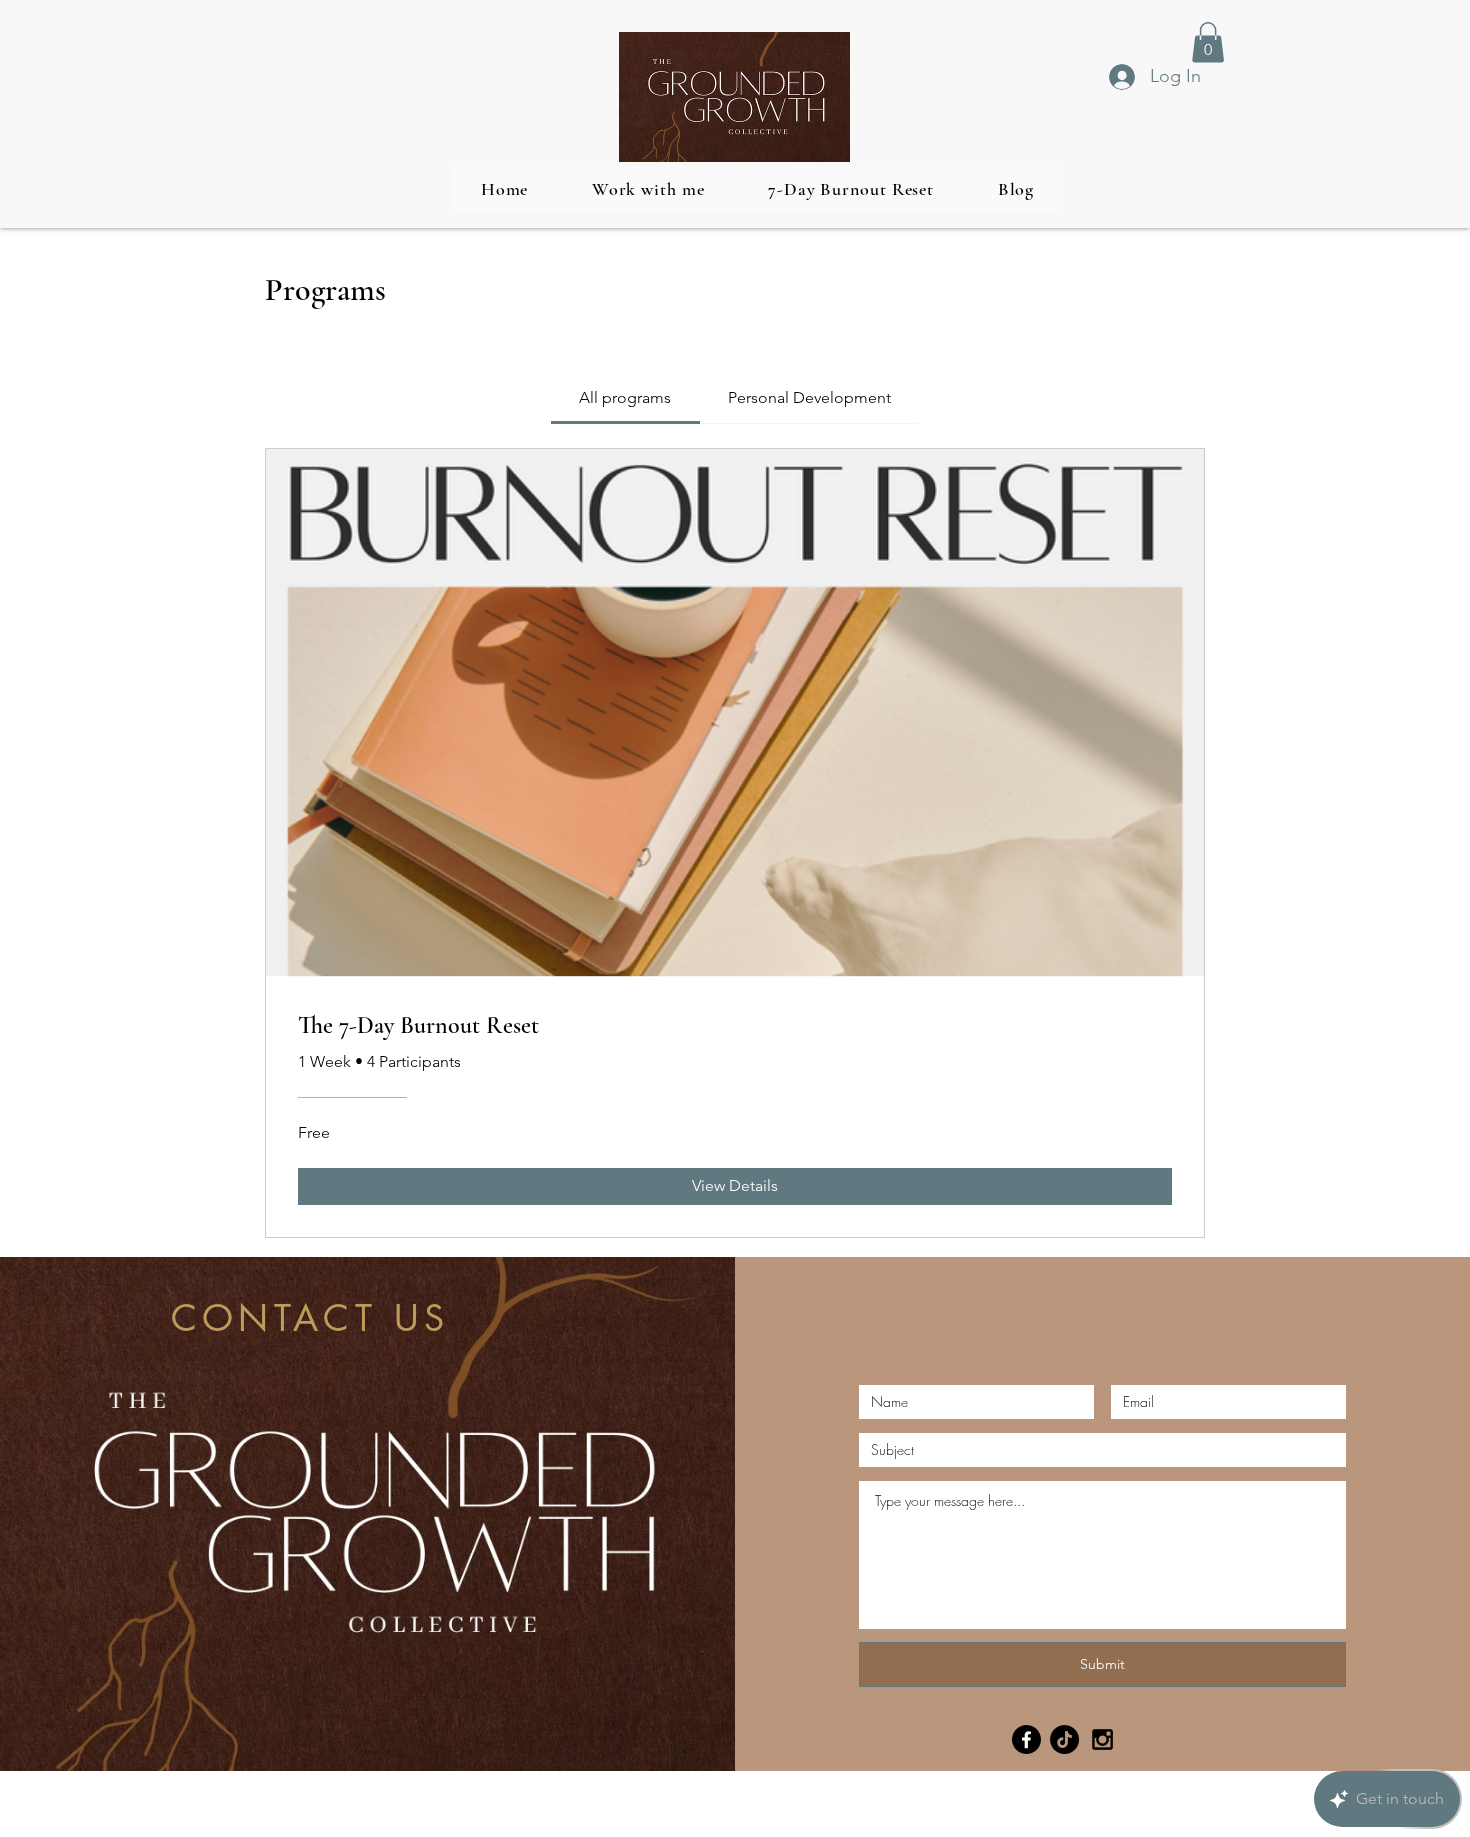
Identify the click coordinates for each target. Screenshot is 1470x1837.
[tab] (625, 398)
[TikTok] (1064, 1739)
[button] (1208, 42)
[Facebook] (1026, 1739)
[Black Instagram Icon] (1102, 1739)
